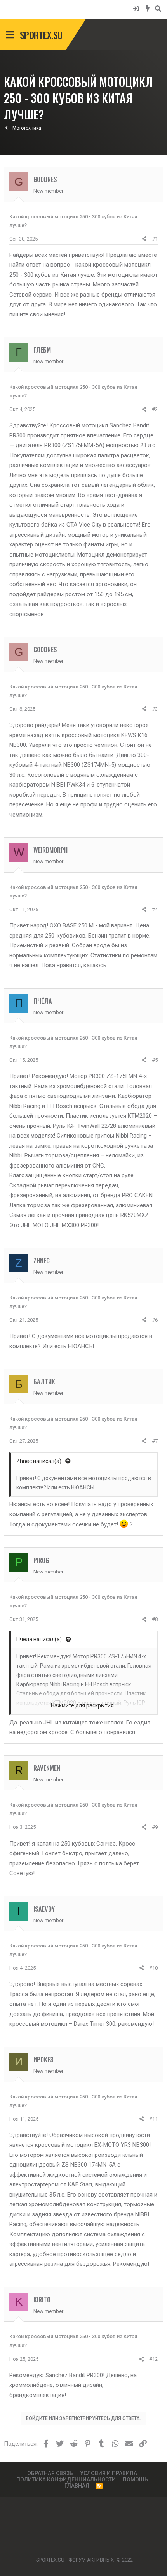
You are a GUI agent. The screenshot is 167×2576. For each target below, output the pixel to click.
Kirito (42, 2299)
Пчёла (43, 1001)
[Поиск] (158, 8)
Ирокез (43, 2059)
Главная (77, 2486)
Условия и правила (109, 2473)
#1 (155, 239)
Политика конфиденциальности (66, 2479)
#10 (153, 1968)
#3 (155, 709)
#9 (155, 1827)
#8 (155, 1619)
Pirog (41, 1560)
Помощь (135, 2479)
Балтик (44, 1381)
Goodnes (45, 179)
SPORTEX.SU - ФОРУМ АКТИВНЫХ (75, 2560)
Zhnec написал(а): (39, 1461)
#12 (153, 2359)
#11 (153, 2119)
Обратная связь (50, 2473)
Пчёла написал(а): (40, 1639)
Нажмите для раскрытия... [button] (84, 1705)
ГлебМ (42, 350)
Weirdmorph (50, 850)
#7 (155, 1441)
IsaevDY (44, 1909)
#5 (155, 1060)
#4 (155, 909)
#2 (155, 409)
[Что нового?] (148, 8)
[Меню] (10, 35)
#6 (155, 1320)
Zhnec (42, 1260)
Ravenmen (47, 1768)
